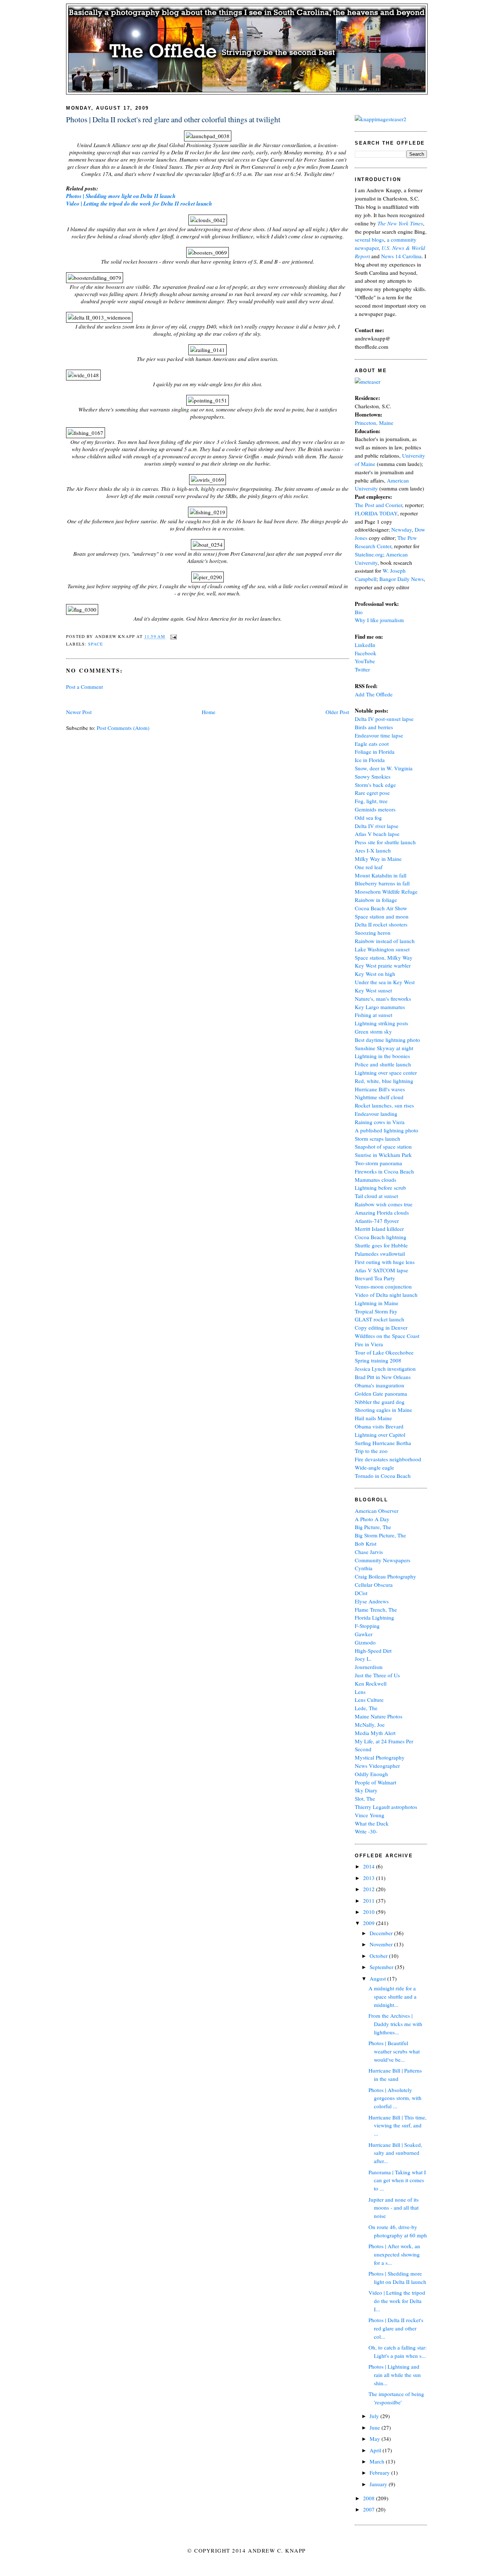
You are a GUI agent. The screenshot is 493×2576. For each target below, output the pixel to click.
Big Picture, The (373, 1527)
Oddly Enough (371, 1774)
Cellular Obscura (374, 1585)
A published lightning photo (387, 1130)
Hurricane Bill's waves (380, 1089)
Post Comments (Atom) (123, 728)
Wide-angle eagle (374, 1467)
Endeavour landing (376, 1114)
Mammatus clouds (376, 1180)
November (382, 1944)
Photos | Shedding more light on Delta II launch (121, 196)
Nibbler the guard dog (380, 1402)
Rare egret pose (372, 793)
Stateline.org (369, 554)
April (376, 2450)
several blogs (369, 239)
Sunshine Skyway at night (384, 1048)
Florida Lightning (374, 1617)
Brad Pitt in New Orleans (383, 1377)
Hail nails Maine (373, 1418)
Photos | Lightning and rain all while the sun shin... (395, 2375)
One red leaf (369, 867)
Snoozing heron (373, 933)
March (378, 2461)
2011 (370, 1901)
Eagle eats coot (372, 744)
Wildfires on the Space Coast (387, 1336)
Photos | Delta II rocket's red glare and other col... (396, 2328)
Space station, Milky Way (384, 957)
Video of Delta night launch (386, 1295)
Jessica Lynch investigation (385, 1369)
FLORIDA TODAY (376, 513)
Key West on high (375, 974)
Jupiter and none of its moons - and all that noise (394, 2208)
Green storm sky (373, 1031)
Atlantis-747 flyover (377, 1221)
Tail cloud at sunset (376, 1196)
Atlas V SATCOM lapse (381, 1270)
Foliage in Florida (375, 752)
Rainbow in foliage (376, 900)
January (379, 2484)
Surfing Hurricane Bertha (383, 1443)
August (378, 1978)
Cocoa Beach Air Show (381, 908)
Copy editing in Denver (381, 1327)
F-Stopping (367, 1626)
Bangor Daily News (402, 579)
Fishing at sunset (374, 1015)
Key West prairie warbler (383, 965)
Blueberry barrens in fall (382, 883)
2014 (370, 1866)
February (380, 2472)
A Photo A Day (372, 1519)
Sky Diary (366, 1790)
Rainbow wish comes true (384, 1204)
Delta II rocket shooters (381, 924)
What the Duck (372, 1823)
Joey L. (363, 1659)
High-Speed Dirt (373, 1651)
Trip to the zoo (371, 1451)
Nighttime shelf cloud (379, 1097)
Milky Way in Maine (378, 859)
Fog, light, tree (371, 801)
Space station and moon (382, 916)
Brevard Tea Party (375, 1278)
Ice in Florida (370, 760)
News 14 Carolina (401, 256)
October (379, 1956)
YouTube (365, 661)
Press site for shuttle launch (385, 842)
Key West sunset (373, 990)
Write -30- (366, 1831)
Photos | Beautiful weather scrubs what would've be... (394, 2051)
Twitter (362, 669)
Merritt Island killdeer (379, 1229)
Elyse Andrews (372, 1601)
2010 (370, 1912)
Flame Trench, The (376, 1610)
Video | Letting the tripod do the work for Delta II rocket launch (139, 204)
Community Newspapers (383, 1560)
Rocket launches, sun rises (384, 1105)
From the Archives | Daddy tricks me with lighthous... (395, 2024)
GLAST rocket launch (379, 1319)
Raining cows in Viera (380, 1122)
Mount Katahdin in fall (381, 875)
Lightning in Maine (377, 1303)
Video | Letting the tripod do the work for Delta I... (397, 2301)
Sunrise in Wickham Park (383, 1155)
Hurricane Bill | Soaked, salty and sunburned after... (395, 2153)
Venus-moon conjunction (383, 1286)
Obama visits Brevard (379, 1426)
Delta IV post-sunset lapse (384, 719)
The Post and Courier (378, 505)
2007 (370, 2509)
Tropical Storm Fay (376, 1311)
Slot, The (365, 1798)
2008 (370, 2498)
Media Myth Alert (375, 1733)
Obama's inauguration (379, 1385)
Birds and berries (374, 727)
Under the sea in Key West (385, 982)
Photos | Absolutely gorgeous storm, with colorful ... (395, 2098)
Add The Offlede (374, 694)
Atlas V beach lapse (377, 834)
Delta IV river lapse (377, 826)
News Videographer (377, 1766)
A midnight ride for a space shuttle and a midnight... (392, 1996)
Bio (359, 612)
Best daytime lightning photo (387, 1040)
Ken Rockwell (371, 1683)
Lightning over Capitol (380, 1435)
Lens (360, 1692)
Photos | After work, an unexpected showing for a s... (394, 2254)
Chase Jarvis (369, 1552)
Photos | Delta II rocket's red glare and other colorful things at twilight (173, 119)
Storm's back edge (375, 785)
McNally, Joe (370, 1725)
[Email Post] (173, 636)
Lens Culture (369, 1700)
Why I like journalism (379, 620)
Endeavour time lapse (379, 735)
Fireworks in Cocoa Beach (384, 1171)
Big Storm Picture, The (380, 1535)
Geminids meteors (375, 809)
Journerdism (369, 1667)
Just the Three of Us (377, 1675)
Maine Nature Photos (379, 1716)
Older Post (337, 712)
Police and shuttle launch (383, 1064)
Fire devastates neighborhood (388, 1459)
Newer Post (79, 712)
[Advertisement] (150, 699)
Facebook (366, 653)
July (375, 2416)
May (376, 2439)
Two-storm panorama (378, 1163)
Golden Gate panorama (381, 1393)
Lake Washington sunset (382, 949)
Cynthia (364, 1568)
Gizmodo (365, 1642)
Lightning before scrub (380, 1188)
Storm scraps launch (378, 1139)
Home (209, 712)
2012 (370, 1889)
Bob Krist (366, 1544)
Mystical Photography (380, 1757)
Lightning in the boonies (382, 1056)
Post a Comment (84, 687)
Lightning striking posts (381, 1023)
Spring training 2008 (378, 1360)
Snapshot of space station (383, 1146)
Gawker (364, 1634)
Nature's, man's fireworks (383, 999)
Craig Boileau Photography (385, 1576)
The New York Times (400, 223)
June (376, 2427)
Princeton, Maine (374, 423)
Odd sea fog (368, 818)
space (96, 644)
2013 (370, 1878)
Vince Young (370, 1815)
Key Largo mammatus (380, 1007)
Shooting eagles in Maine (383, 1410)
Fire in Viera (369, 1344)
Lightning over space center (386, 1073)
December (382, 1933)
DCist (361, 1593)
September (382, 1967)
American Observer (377, 1511)
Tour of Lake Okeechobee (384, 1352)
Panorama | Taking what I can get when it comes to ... (397, 2180)
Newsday (402, 529)
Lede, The (366, 1708)
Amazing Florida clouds (382, 1212)
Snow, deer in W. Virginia (384, 768)
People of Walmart (376, 1782)
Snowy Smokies (373, 776)
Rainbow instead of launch (385, 941)
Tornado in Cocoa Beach (383, 1476)
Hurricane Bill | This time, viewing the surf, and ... (398, 2126)
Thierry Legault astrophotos (386, 1807)
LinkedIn (365, 645)
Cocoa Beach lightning (381, 1237)
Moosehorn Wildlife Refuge (386, 891)
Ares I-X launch (373, 850)
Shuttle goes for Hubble (381, 1245)
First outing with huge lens (385, 1262)
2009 (370, 1923)
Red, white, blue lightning (384, 1081)
